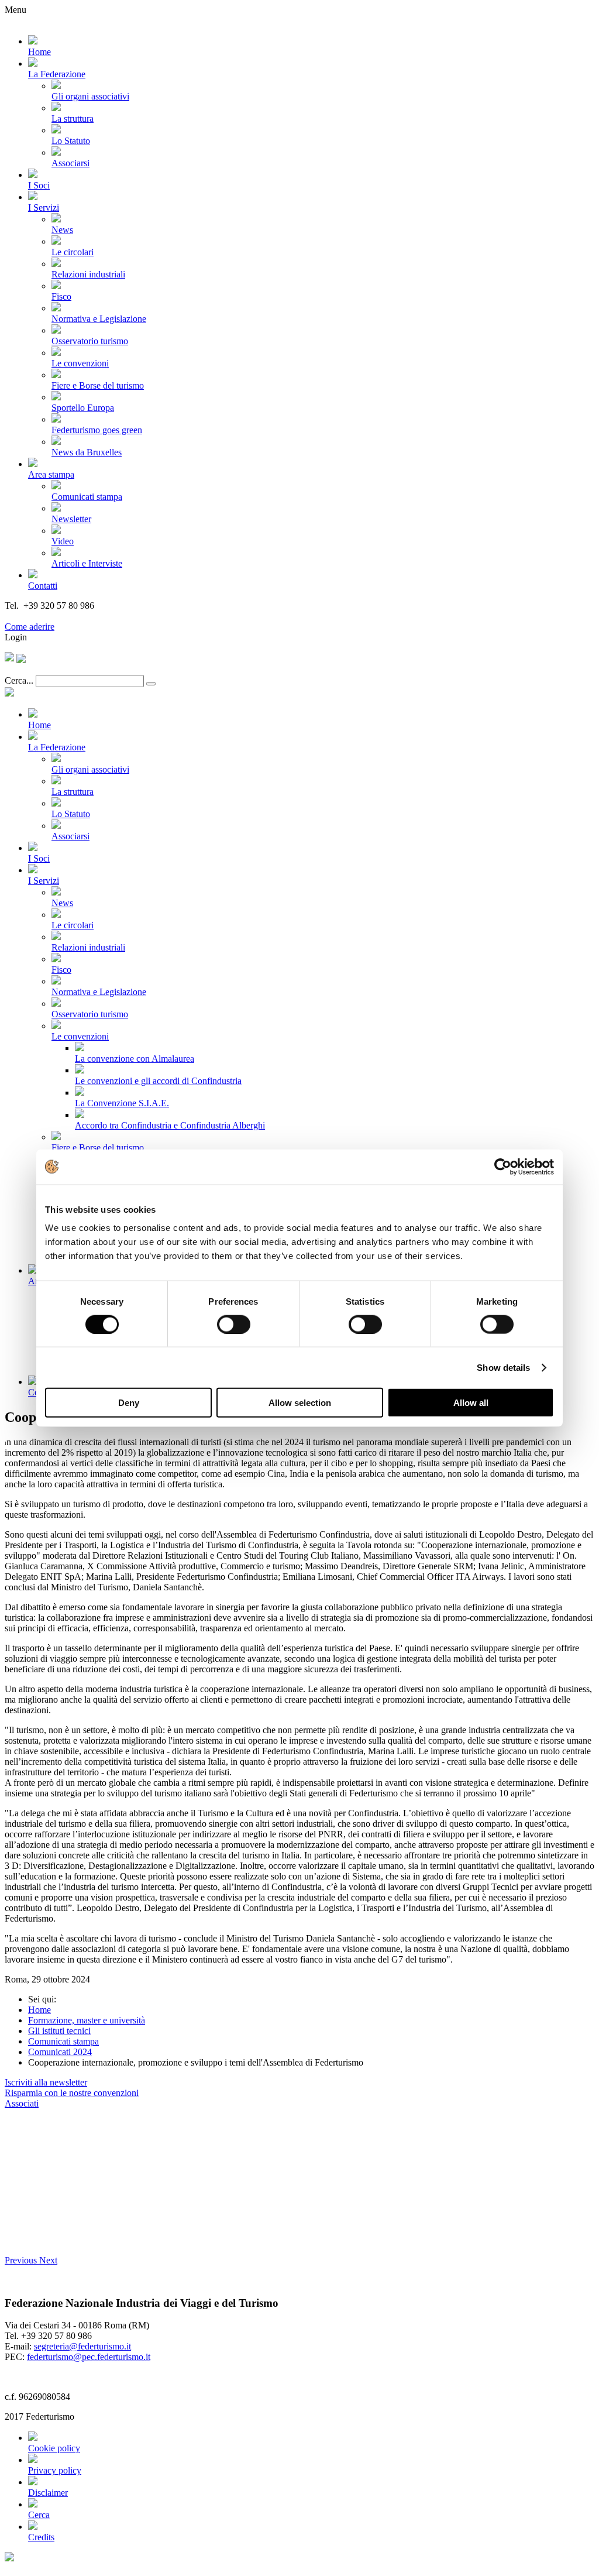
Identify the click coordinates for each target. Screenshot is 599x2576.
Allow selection (300, 1403)
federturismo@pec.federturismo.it (89, 2357)
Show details (503, 1367)
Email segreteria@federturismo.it (66, 616)
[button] (22, 2260)
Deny (129, 1403)
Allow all (471, 1403)
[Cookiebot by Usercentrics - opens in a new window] (503, 1167)
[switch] (234, 1324)
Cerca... (19, 680)
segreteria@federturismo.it (82, 2346)
